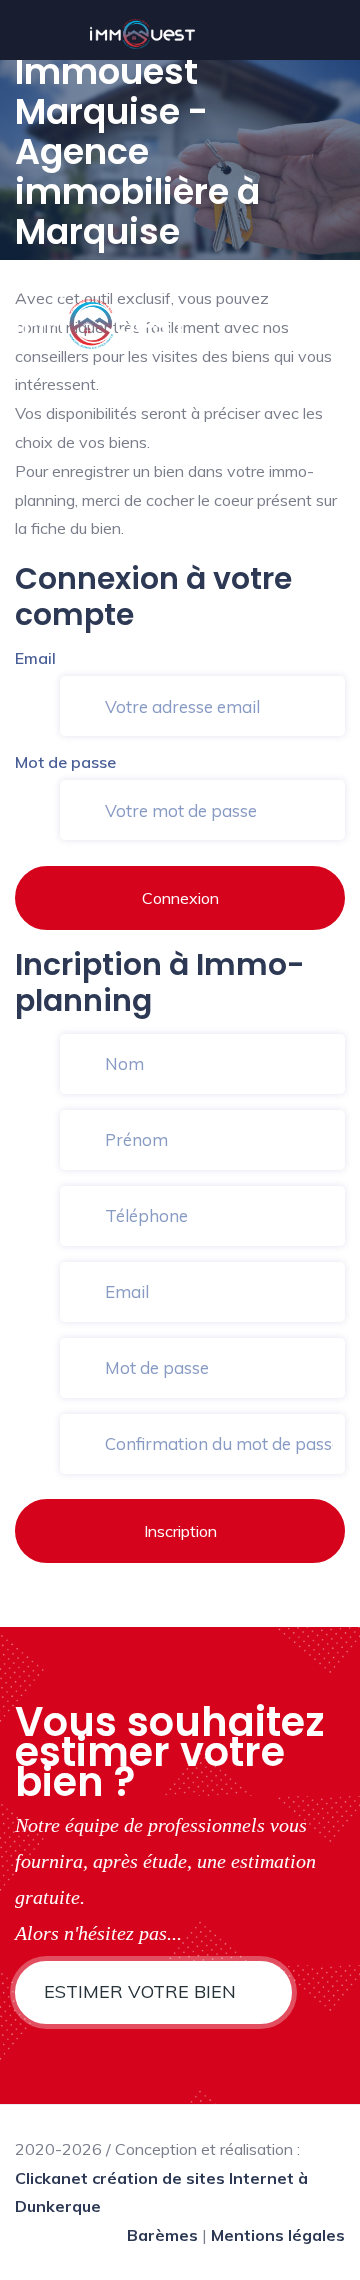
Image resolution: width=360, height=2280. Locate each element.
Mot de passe (65, 762)
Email (35, 658)
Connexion (180, 898)
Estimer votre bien (142, 1991)
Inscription (180, 1531)
